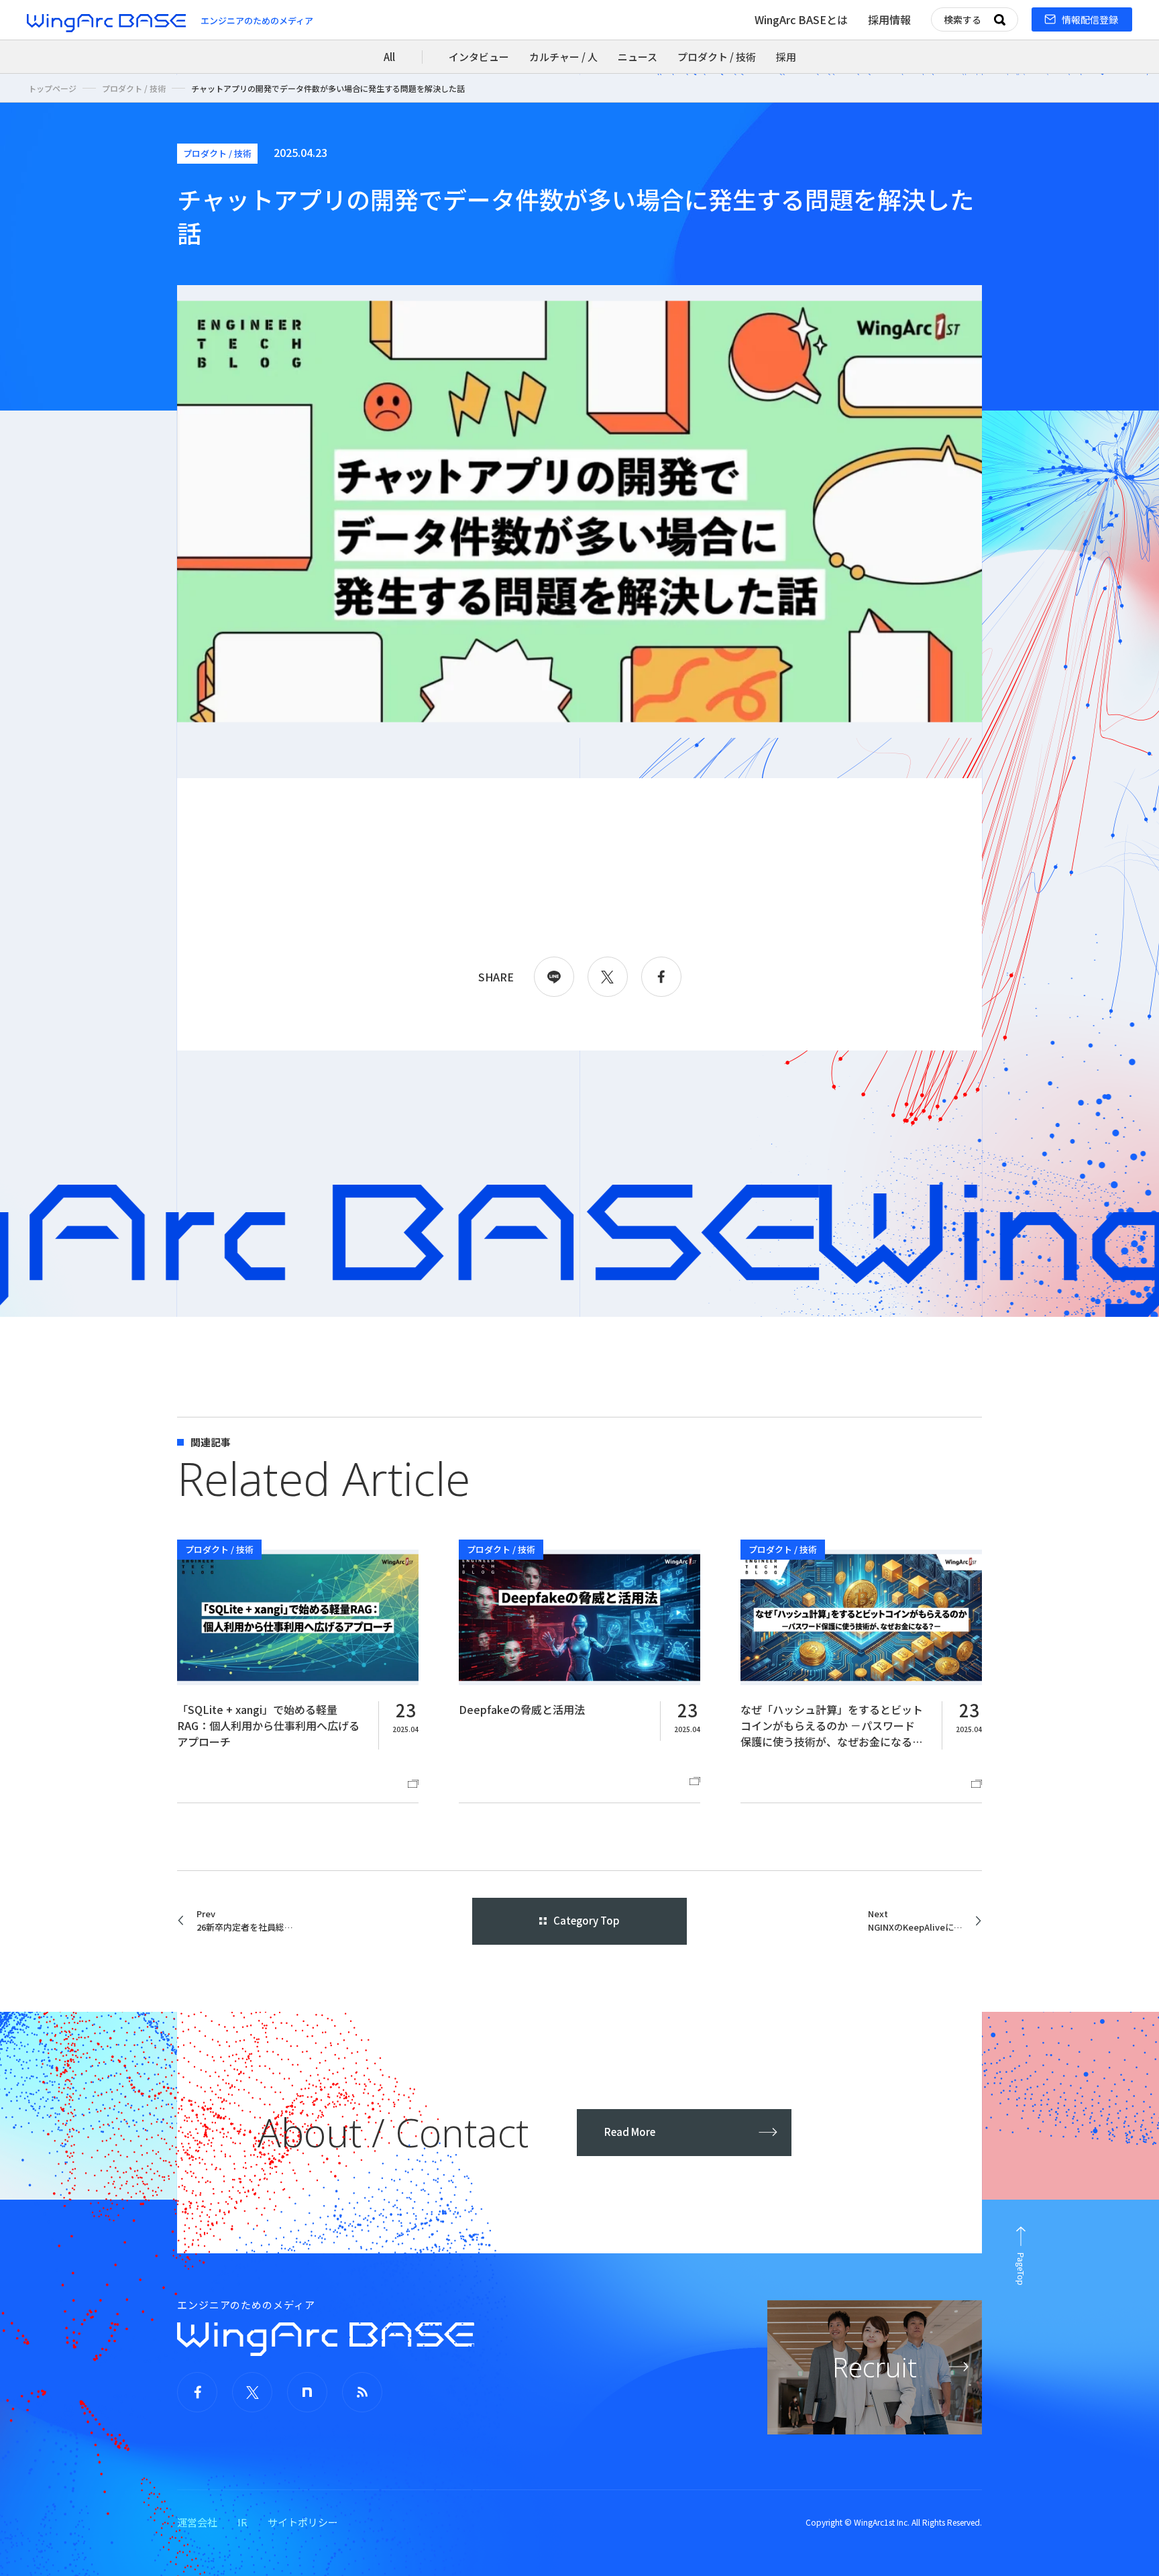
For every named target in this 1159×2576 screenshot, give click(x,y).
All (389, 57)
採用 (786, 57)
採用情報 (889, 19)
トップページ (52, 88)
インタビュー (479, 57)
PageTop (1021, 2269)
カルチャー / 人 (563, 57)
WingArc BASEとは (801, 19)
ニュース (638, 57)
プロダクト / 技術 (717, 57)
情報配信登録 (1090, 19)
